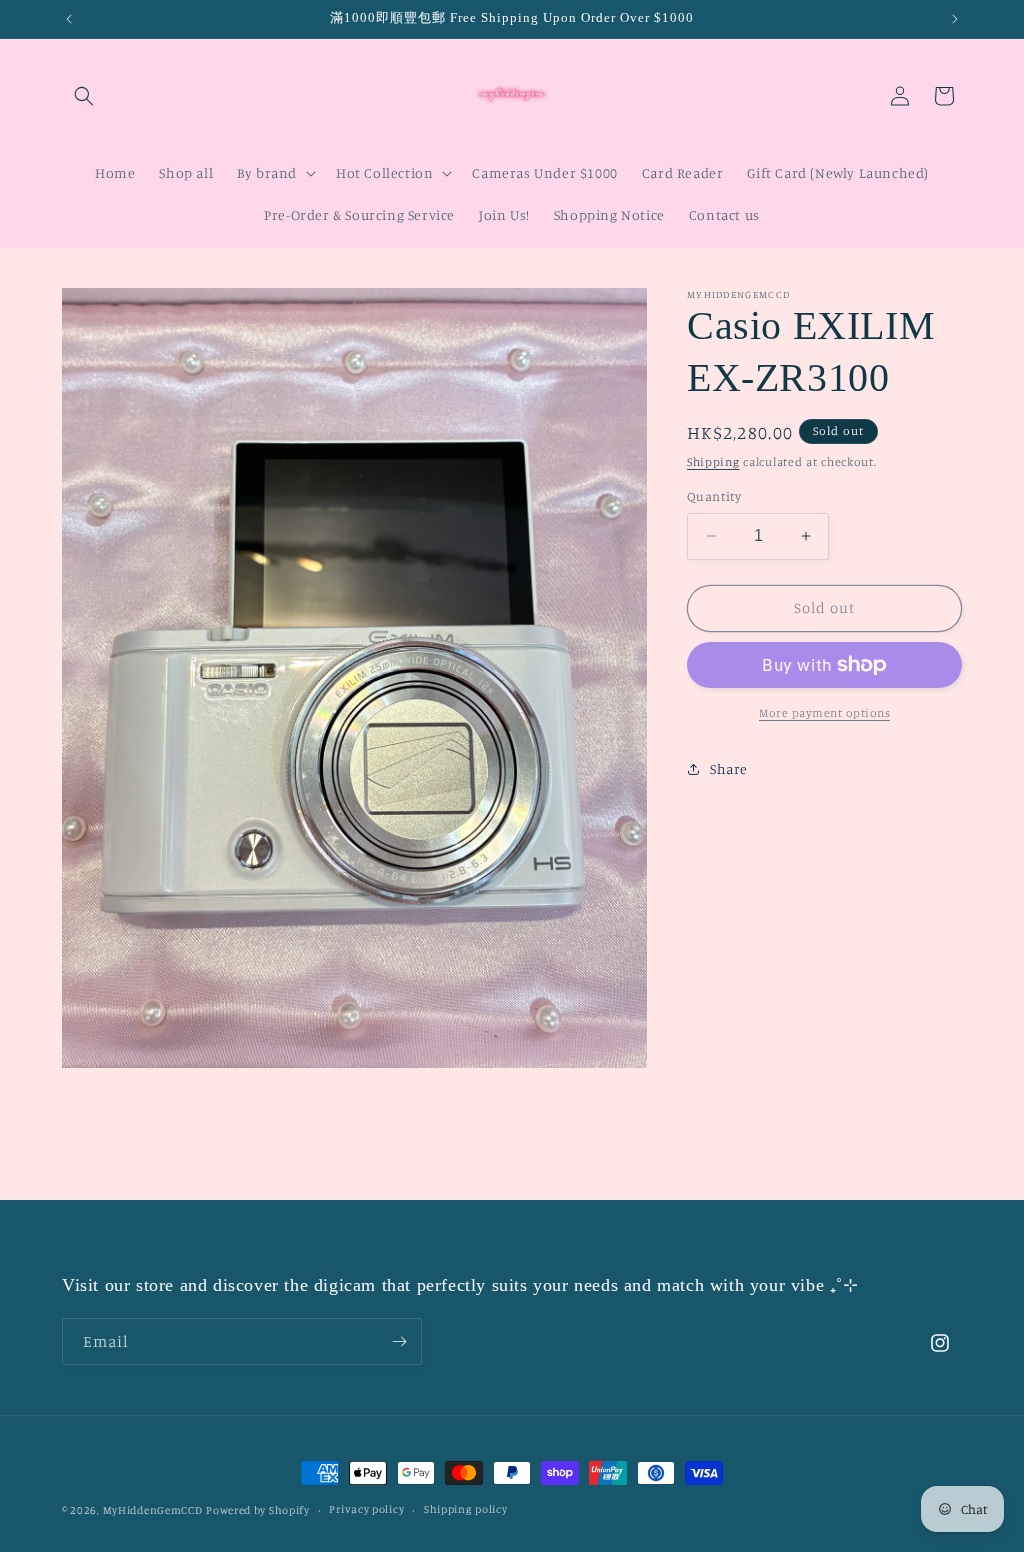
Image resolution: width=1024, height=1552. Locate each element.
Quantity (714, 496)
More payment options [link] (824, 712)
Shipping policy (466, 1509)
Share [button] (729, 768)
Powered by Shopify (258, 1510)
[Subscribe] (399, 1341)
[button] (84, 96)
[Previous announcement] (69, 19)
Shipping (713, 461)
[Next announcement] (955, 19)
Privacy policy (366, 1509)
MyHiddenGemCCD (153, 1510)
